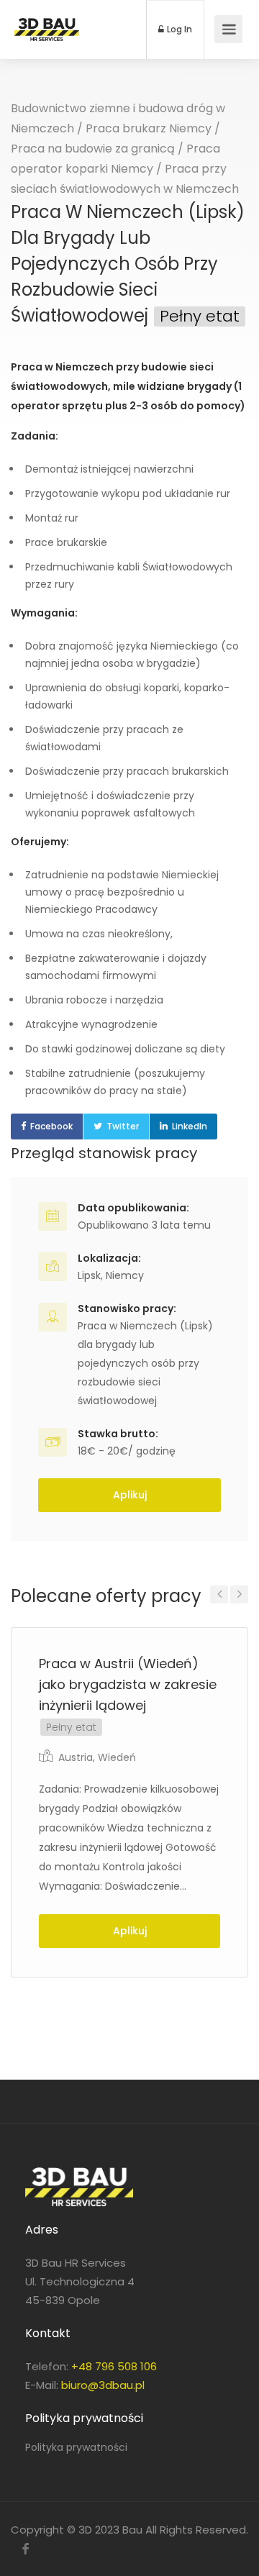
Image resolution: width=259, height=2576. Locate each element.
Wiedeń (117, 1757)
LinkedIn (190, 1126)
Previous (219, 1594)
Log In (178, 29)
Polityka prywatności (76, 2447)
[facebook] (26, 2549)
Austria (76, 1757)
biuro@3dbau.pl (103, 2385)
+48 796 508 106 (114, 2366)
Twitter (123, 1126)
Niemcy (125, 1275)
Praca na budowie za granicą (93, 149)
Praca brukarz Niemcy (149, 128)
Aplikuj (130, 1495)
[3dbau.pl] (47, 19)
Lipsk (89, 1275)
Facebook (51, 1126)
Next (239, 1594)
